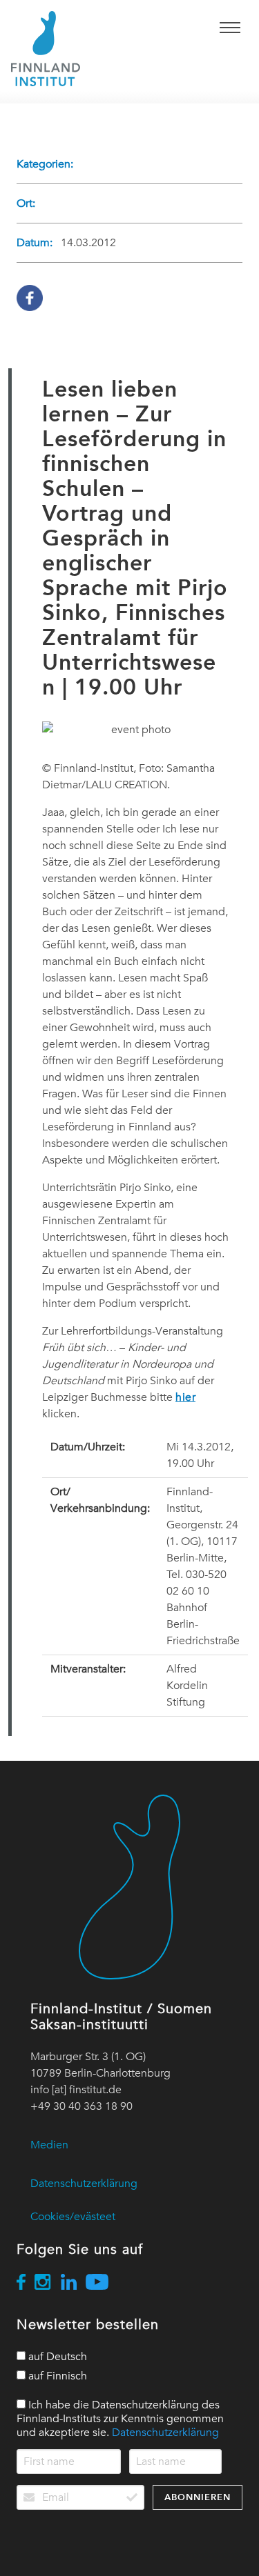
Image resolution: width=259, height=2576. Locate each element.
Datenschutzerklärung (84, 2184)
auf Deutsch (56, 2357)
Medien (49, 2145)
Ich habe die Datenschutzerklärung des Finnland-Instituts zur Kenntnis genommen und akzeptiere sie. (120, 2419)
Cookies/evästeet (73, 2217)
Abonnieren (198, 2497)
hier (185, 1397)
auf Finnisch (56, 2376)
